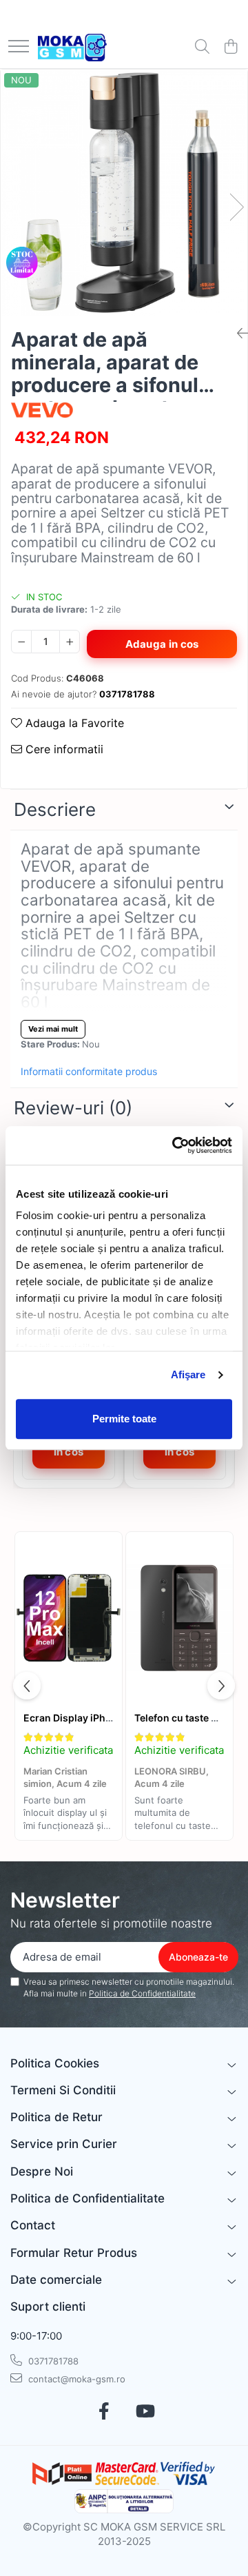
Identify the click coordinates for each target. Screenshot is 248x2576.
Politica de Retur (56, 2117)
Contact (33, 2225)
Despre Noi (42, 2171)
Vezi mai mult (53, 1029)
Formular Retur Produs (74, 2253)
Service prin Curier (64, 2144)
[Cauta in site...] (202, 47)
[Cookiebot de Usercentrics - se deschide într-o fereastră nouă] (175, 1145)
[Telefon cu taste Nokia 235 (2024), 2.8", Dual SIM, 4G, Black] (179, 1618)
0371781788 (52, 2361)
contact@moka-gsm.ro (75, 2379)
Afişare (188, 1374)
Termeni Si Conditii (63, 2090)
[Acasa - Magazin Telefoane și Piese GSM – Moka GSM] (72, 48)
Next (236, 207)
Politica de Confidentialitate (142, 1993)
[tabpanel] (124, 193)
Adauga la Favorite (73, 723)
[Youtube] (144, 2412)
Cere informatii (63, 749)
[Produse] (19, 47)
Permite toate (124, 1419)
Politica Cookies (55, 2063)
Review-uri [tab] (73, 1108)
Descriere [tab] (55, 809)
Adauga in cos (162, 644)
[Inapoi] (237, 334)
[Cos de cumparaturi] (230, 47)
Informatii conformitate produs (89, 1071)
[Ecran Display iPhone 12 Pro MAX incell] (69, 1618)
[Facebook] (104, 2412)
